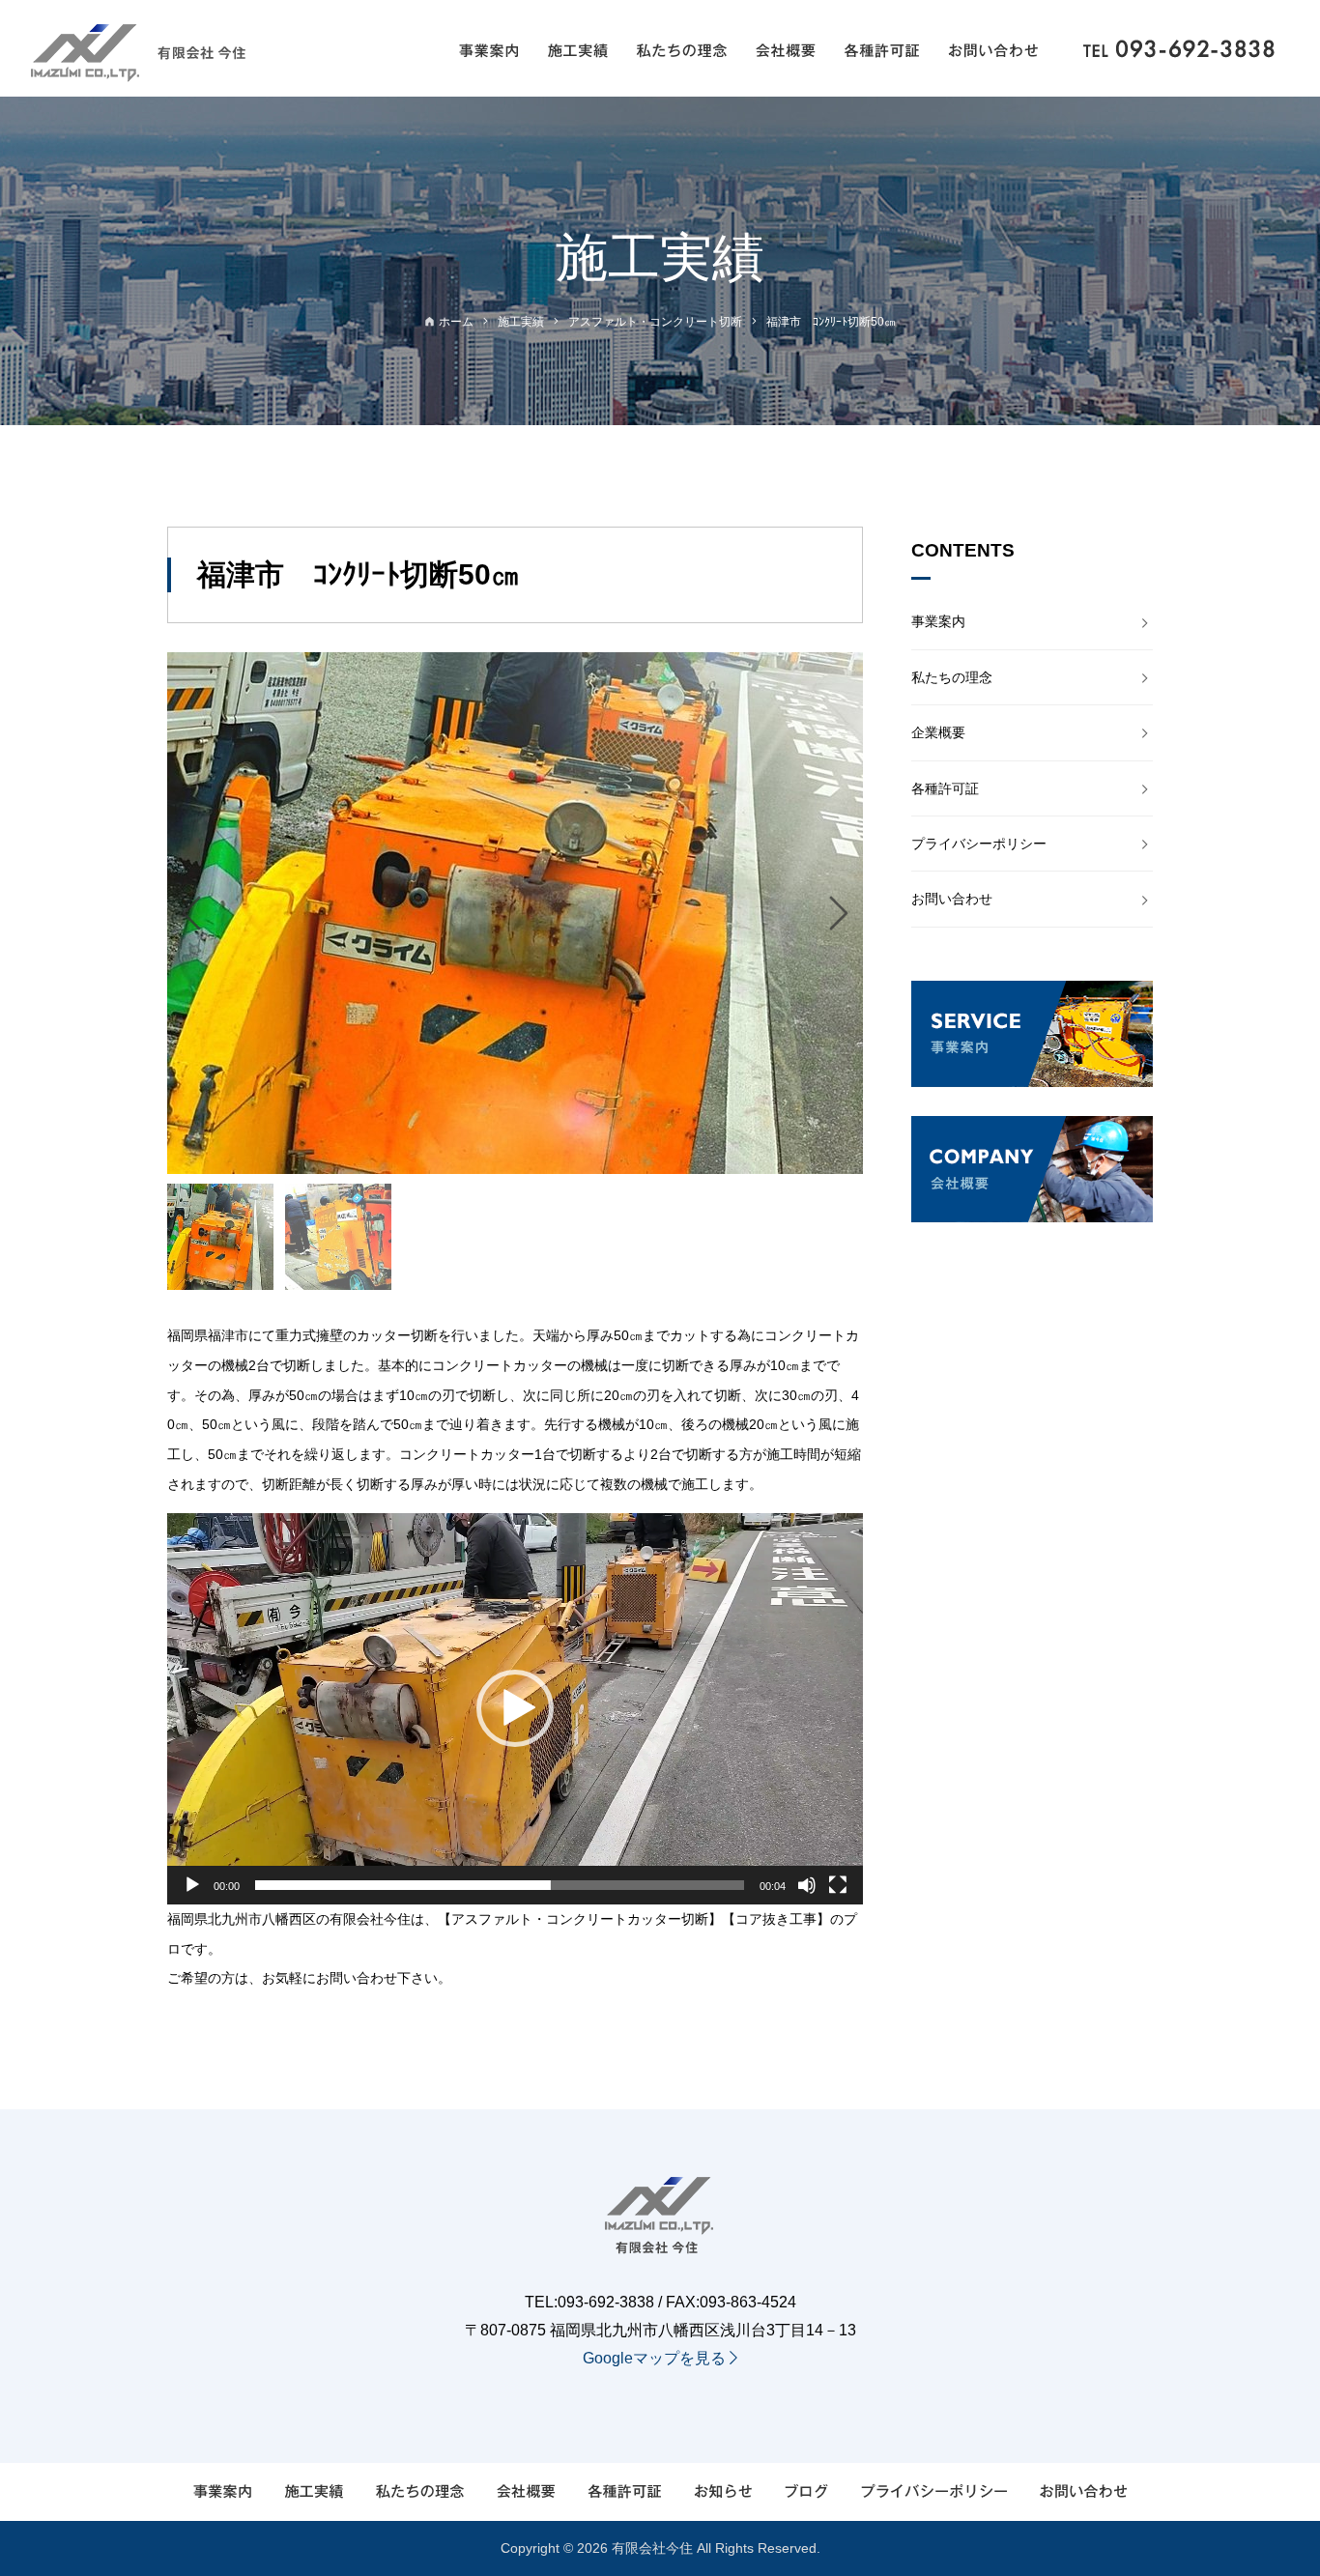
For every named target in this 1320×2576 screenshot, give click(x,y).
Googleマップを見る (656, 2358)
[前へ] (191, 913)
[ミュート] (807, 1885)
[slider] (500, 1885)
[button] (515, 1708)
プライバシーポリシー (979, 844)
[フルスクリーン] (838, 1885)
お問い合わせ (952, 899)
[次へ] (839, 913)
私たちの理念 (952, 677)
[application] (515, 1709)
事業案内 (938, 621)
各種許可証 (945, 788)
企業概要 (938, 732)
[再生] (192, 1885)
